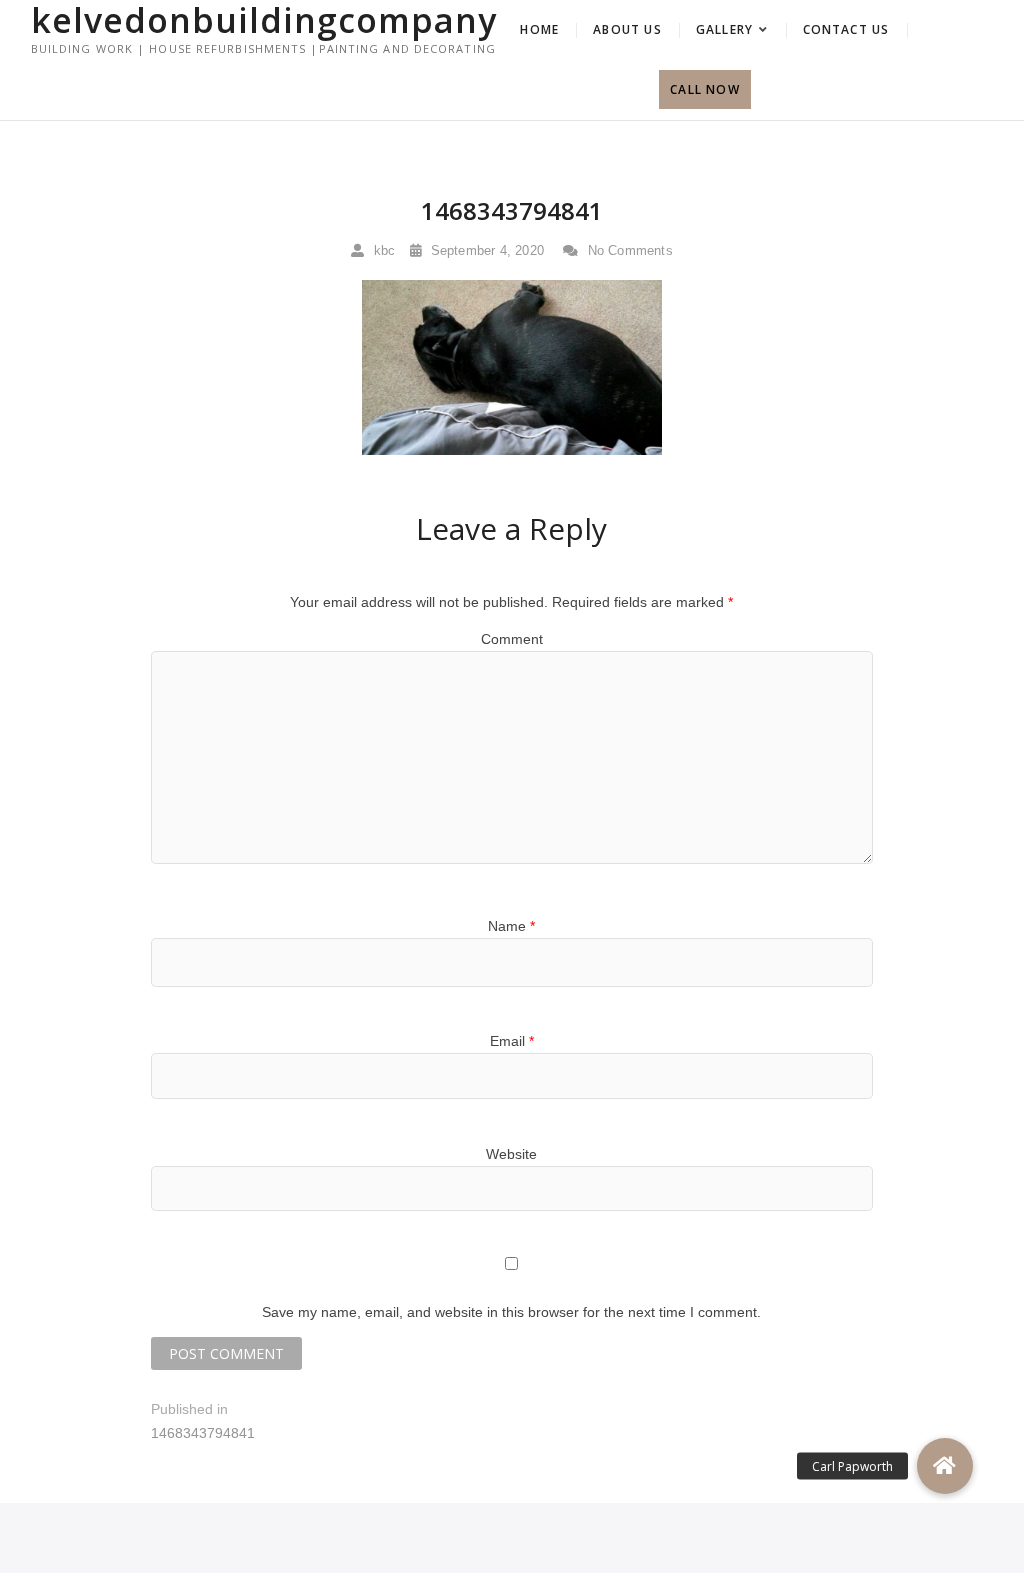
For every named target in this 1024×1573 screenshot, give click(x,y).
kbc (382, 250)
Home (539, 29)
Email (512, 1041)
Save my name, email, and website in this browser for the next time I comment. (511, 1312)
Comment (512, 639)
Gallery (724, 29)
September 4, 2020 (485, 250)
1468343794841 (512, 210)
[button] (945, 1466)
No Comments (627, 250)
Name (511, 926)
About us (627, 29)
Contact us (846, 29)
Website (511, 1154)
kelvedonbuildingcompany (264, 20)
